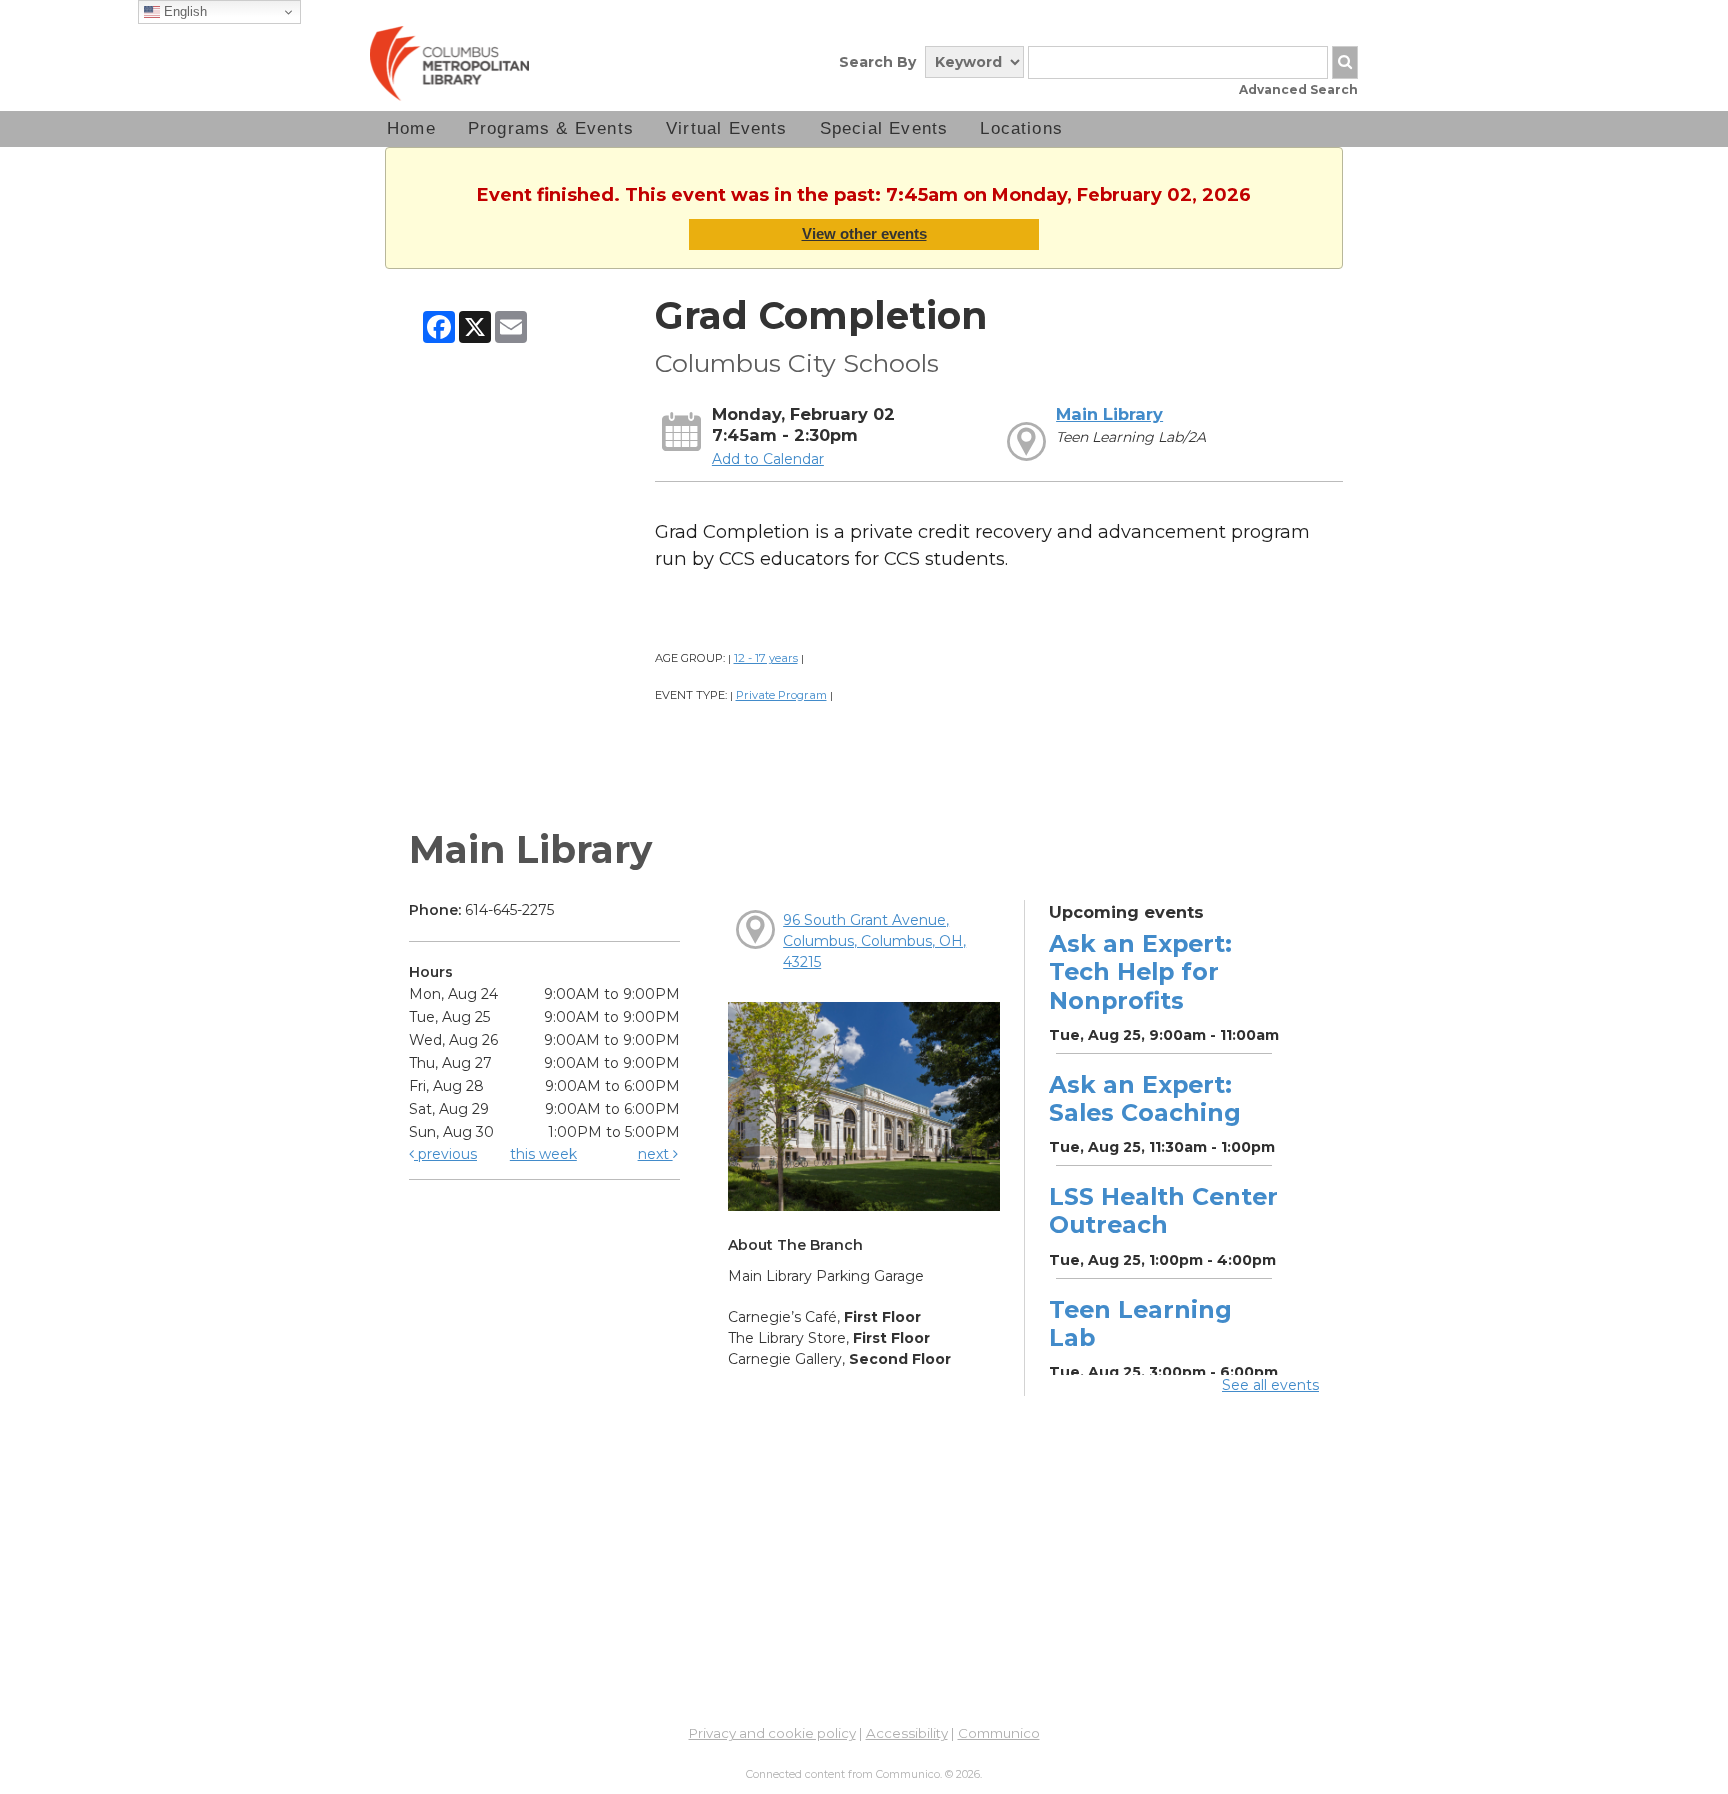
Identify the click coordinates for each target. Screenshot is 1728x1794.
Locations (1021, 128)
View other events (864, 233)
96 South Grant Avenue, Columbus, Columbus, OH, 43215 (874, 941)
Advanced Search (1298, 89)
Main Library (1109, 414)
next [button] (655, 1154)
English (183, 11)
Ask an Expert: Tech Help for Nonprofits (1140, 971)
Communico (999, 1733)
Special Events (884, 128)
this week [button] (543, 1154)
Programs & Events (551, 128)
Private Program (781, 695)
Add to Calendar (768, 459)
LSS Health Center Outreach (1163, 1210)
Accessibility (907, 1733)
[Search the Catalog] (1345, 62)
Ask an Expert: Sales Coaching (1145, 1098)
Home (411, 128)
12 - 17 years (766, 658)
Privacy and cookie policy (772, 1733)
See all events (1270, 1385)
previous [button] (445, 1154)
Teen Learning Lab (1140, 1323)
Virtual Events (727, 128)
